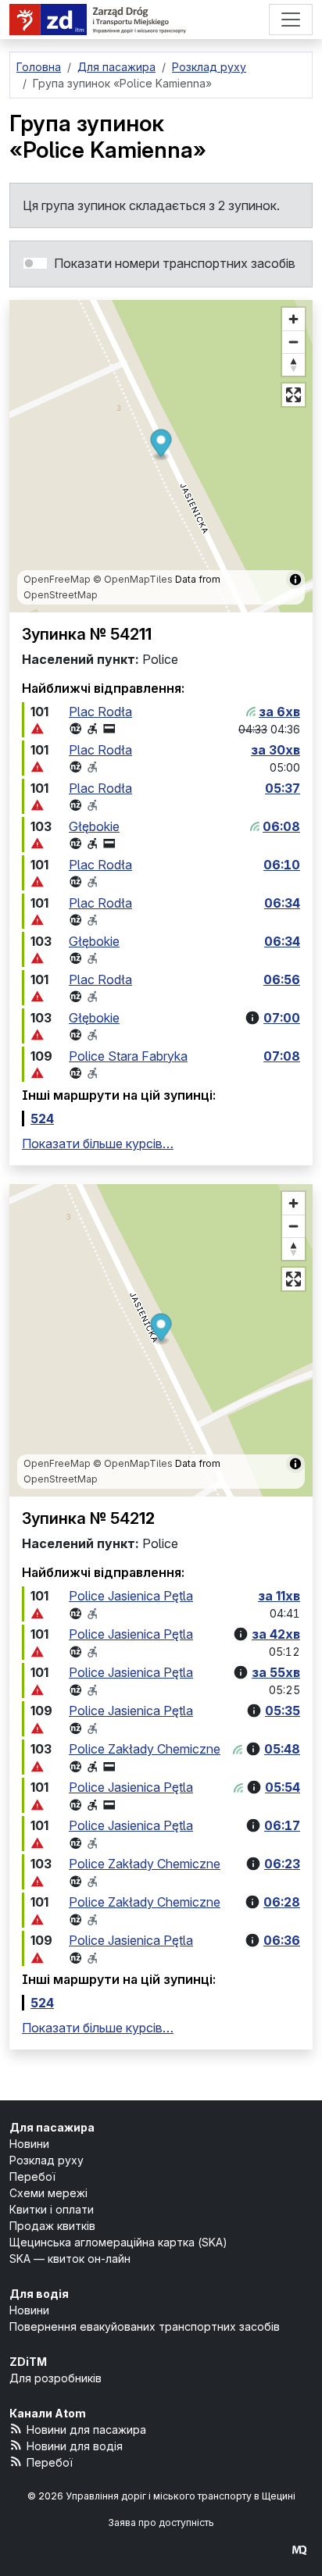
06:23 (282, 1864)
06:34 (282, 903)
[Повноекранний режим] (293, 395)
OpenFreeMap (57, 579)
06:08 (281, 826)
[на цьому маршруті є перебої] (38, 729)
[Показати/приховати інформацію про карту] (295, 580)
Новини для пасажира (86, 2430)
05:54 (283, 1787)
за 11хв (279, 1596)
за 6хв (279, 712)
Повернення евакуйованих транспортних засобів (145, 2326)
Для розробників (55, 2378)
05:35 (283, 1711)
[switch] (35, 263)
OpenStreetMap (61, 595)
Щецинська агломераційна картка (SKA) (118, 2242)
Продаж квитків (52, 2226)
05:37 (283, 788)
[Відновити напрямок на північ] (293, 364)
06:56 (282, 979)
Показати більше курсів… (98, 1144)
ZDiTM (28, 2362)
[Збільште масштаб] (293, 319)
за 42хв (276, 1634)
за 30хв (275, 750)
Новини (29, 2144)
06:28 (282, 1902)
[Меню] (291, 20)
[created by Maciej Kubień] (299, 2550)
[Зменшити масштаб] (293, 342)
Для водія (39, 2294)
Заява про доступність (161, 2522)
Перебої (32, 2176)
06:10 (282, 865)
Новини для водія (75, 2446)
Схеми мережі (48, 2193)
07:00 (282, 1018)
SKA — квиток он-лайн (70, 2258)
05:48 (282, 1749)
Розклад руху (47, 2160)
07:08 (282, 1056)
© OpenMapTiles (133, 579)
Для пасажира (52, 2127)
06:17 (282, 1825)
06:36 (282, 1940)
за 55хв (276, 1672)
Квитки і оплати (52, 2209)
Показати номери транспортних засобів (175, 263)
